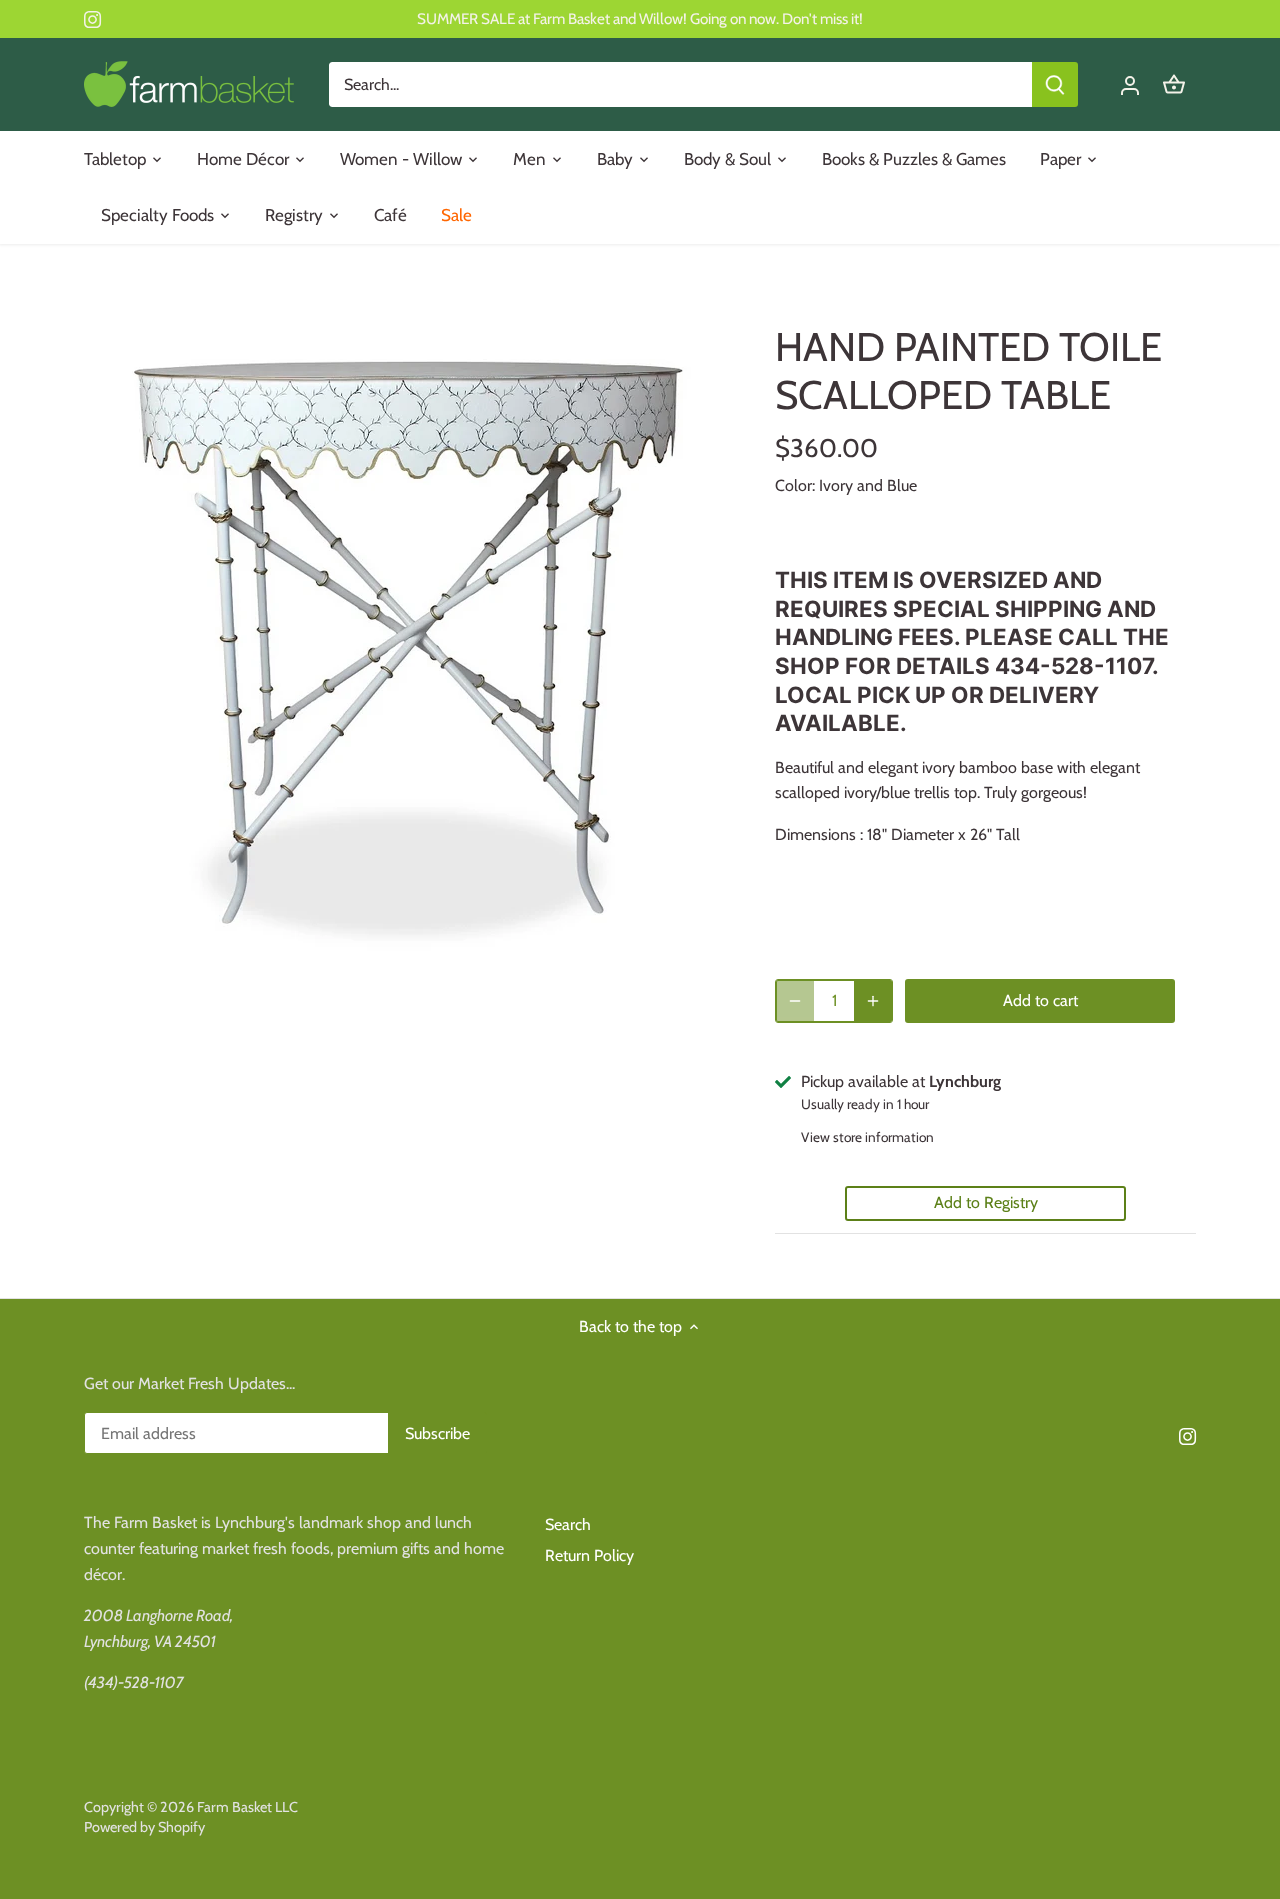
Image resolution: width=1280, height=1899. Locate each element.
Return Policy (589, 1555)
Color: (795, 485)
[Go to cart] (1174, 84)
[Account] (1130, 84)
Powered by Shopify (144, 1827)
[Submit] (1055, 84)
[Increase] (873, 1001)
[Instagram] (92, 19)
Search (568, 1524)
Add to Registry (986, 1202)
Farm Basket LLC (247, 1807)
